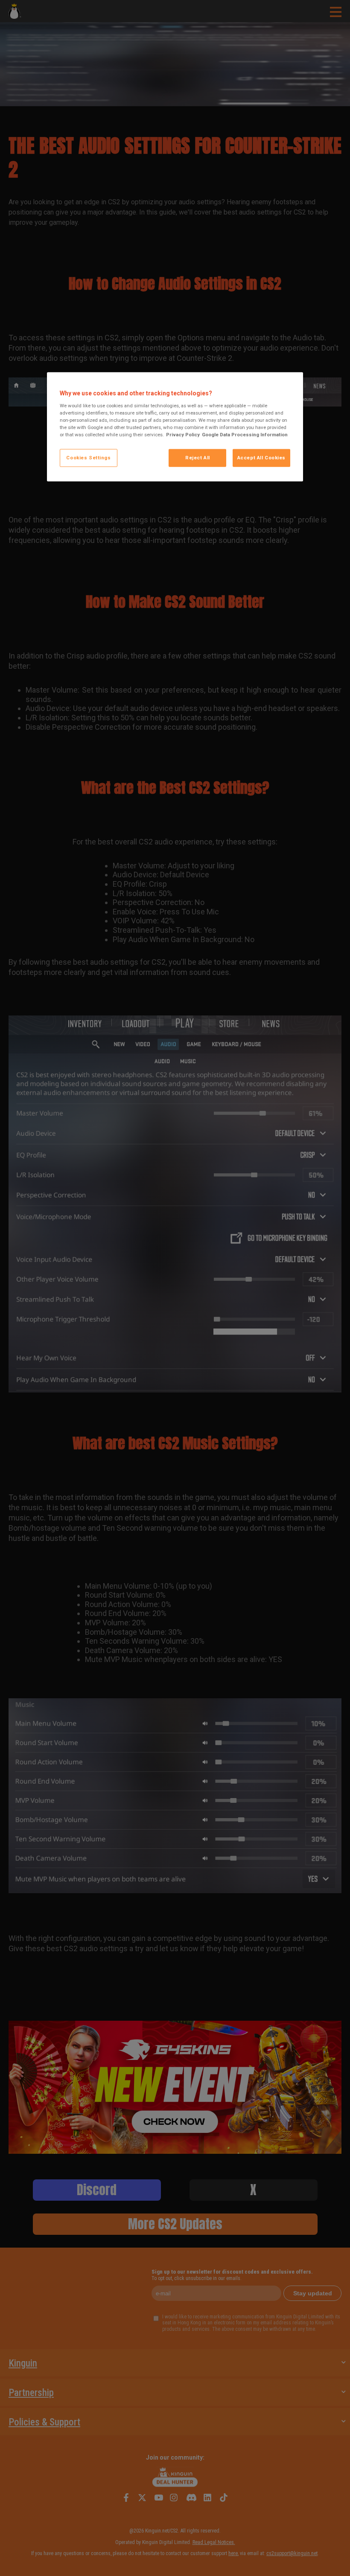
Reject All (198, 458)
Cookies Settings (88, 458)
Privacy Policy (183, 435)
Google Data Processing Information (245, 435)
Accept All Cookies (261, 458)
